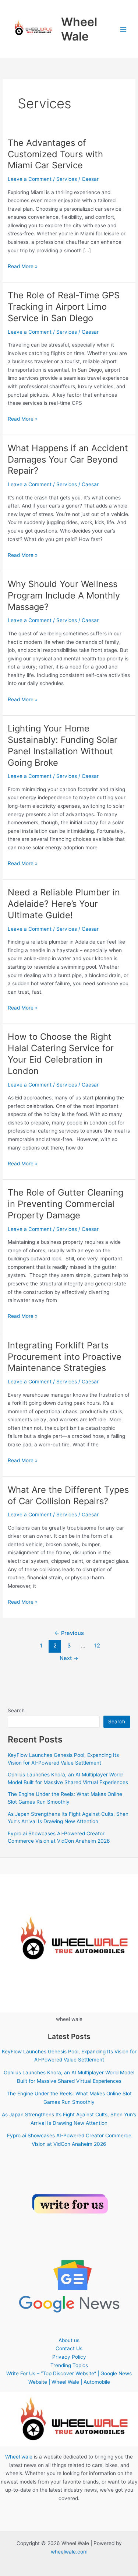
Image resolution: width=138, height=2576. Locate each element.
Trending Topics (69, 2365)
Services (67, 179)
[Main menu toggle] (123, 29)
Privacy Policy (69, 2357)
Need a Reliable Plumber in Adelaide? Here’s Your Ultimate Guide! (64, 904)
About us (69, 2340)
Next (69, 1658)
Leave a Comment (30, 179)
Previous (69, 1633)
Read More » (23, 267)
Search (16, 1710)
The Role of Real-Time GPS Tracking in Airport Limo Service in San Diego (64, 307)
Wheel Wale (79, 29)
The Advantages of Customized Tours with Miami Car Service (55, 154)
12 (97, 1646)
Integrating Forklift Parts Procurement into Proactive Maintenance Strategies (65, 1357)
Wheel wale (19, 2457)
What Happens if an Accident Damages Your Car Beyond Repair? (68, 459)
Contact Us (69, 2348)
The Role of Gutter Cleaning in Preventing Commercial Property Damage (66, 1204)
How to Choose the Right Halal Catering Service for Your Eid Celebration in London (61, 1054)
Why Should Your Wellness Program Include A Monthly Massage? (64, 595)
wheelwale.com (69, 2552)
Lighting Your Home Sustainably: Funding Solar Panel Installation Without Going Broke (63, 745)
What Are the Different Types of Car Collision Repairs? (68, 1495)
